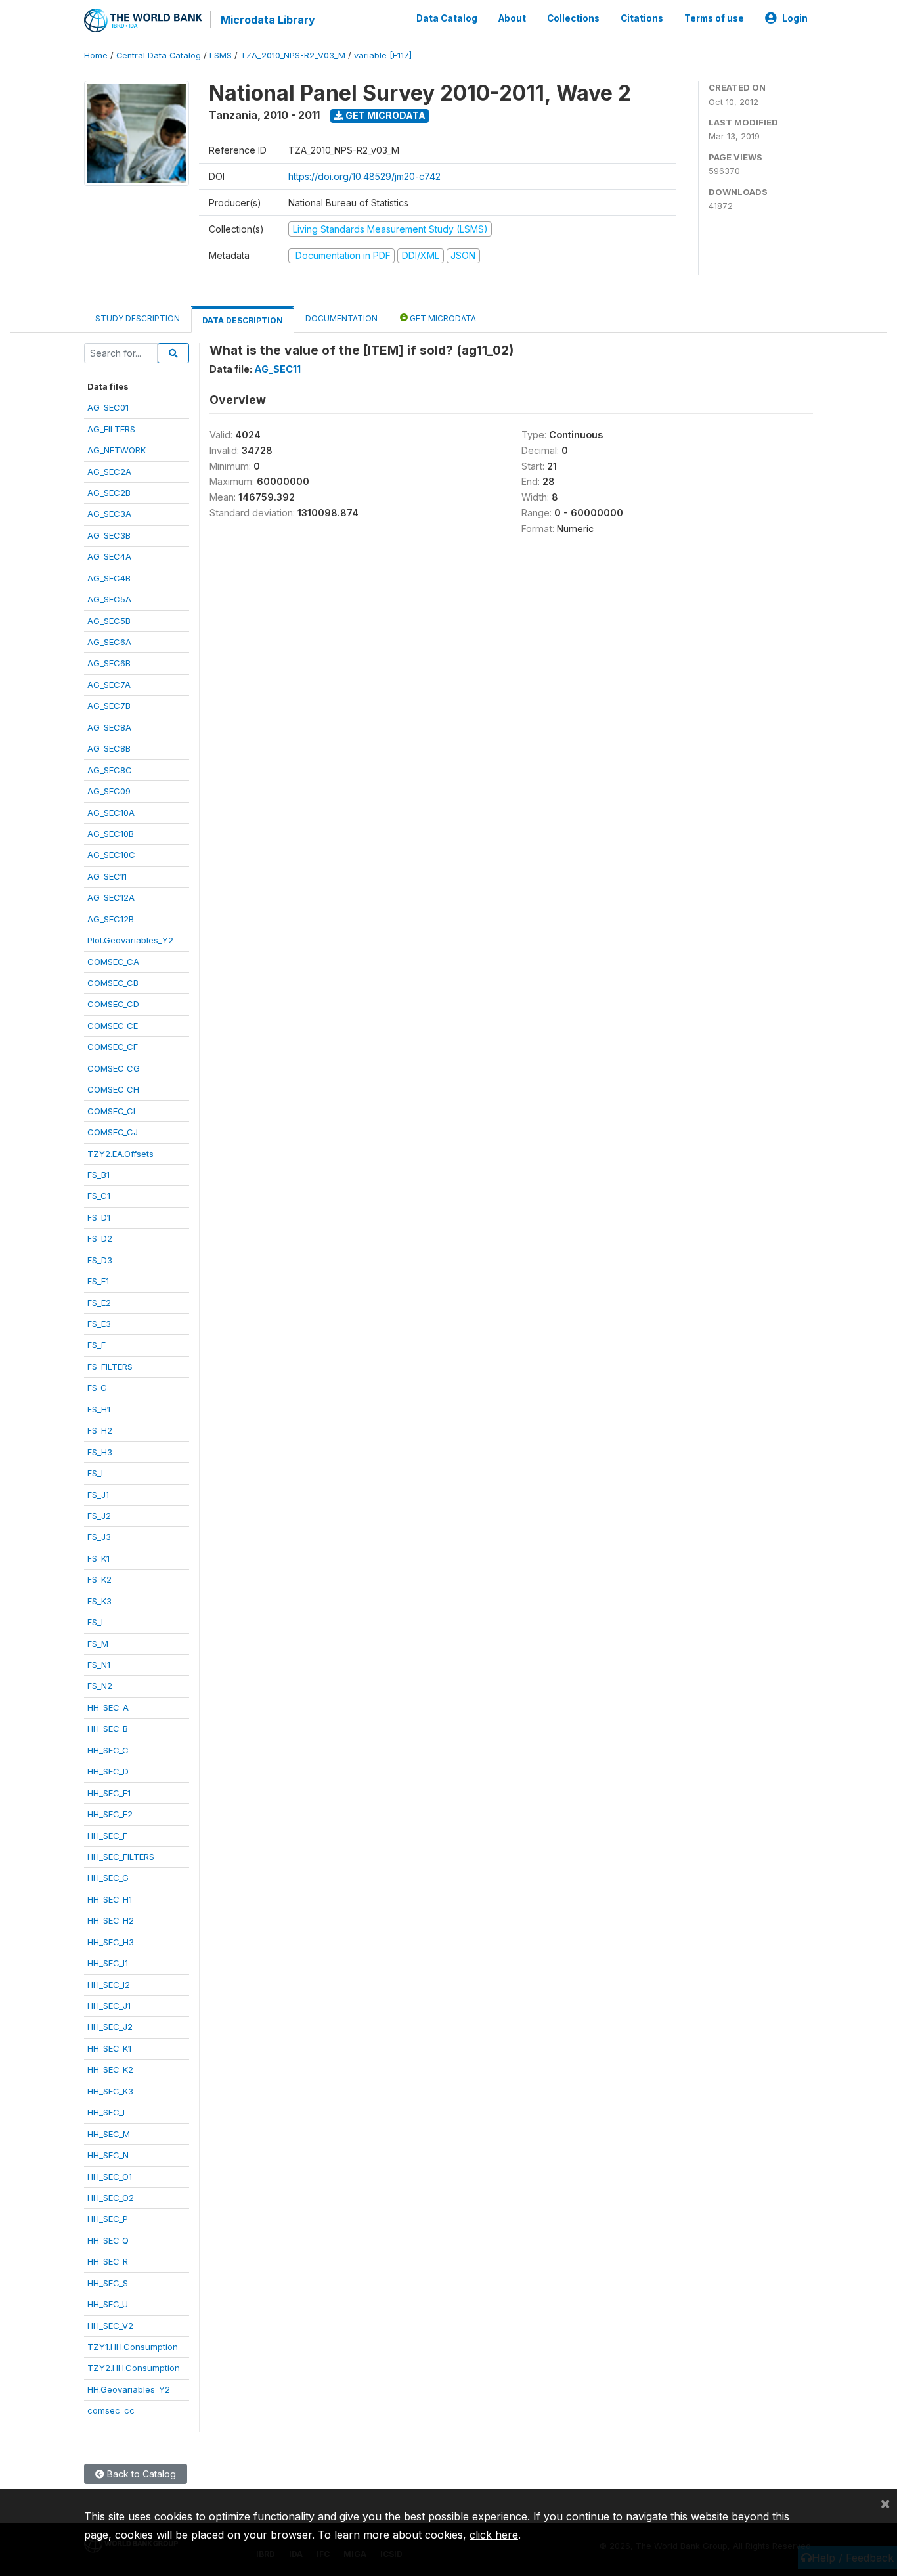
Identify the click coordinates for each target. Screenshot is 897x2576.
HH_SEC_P (108, 2219)
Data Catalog (447, 18)
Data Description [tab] (243, 320)
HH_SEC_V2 (110, 2326)
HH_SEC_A (108, 1707)
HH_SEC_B (108, 1729)
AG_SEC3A (109, 514)
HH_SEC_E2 (110, 1814)
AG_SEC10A (111, 813)
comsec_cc (111, 2410)
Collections (573, 18)
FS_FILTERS (110, 1367)
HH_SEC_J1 (109, 2006)
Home (96, 56)
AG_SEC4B (109, 578)
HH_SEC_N (108, 2155)
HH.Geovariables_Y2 (129, 2389)
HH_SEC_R (108, 2261)
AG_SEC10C (111, 855)
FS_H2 (100, 1430)
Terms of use (714, 18)
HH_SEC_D (108, 1771)
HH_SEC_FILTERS (121, 1857)
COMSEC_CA (113, 962)
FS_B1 (98, 1175)
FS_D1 (99, 1217)
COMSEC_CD (113, 1004)
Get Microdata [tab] (442, 318)
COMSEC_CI (111, 1111)
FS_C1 (99, 1196)
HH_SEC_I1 (108, 1963)
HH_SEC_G (108, 1878)
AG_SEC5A (109, 599)
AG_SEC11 (107, 876)
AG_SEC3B (109, 535)
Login (795, 18)
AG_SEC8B (109, 748)
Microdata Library (268, 20)
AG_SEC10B (111, 834)
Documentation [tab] (341, 318)
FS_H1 (99, 1409)
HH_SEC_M (109, 2134)
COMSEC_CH (113, 1089)
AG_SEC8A (109, 727)
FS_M (98, 1644)
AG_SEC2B (109, 493)
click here (494, 2535)
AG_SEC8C (110, 770)
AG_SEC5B (109, 621)
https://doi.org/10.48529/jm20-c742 (364, 176)
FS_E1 (98, 1281)
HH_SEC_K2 (110, 2069)
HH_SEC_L (107, 2112)
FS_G (97, 1388)
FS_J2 (99, 1516)
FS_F (97, 1345)
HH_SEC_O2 (111, 2198)
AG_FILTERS (111, 429)
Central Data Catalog (159, 56)
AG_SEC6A (109, 642)
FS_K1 (98, 1558)
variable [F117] (383, 56)
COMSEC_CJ (113, 1132)
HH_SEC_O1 (110, 2177)
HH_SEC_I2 (109, 1985)
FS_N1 (99, 1665)
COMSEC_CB (113, 983)
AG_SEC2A (109, 472)
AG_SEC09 (109, 791)
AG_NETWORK (117, 450)
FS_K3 (99, 1601)
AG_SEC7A (109, 685)
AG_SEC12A (111, 897)
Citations (642, 18)
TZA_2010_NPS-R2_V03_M (293, 56)
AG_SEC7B (109, 706)
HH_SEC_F (107, 1836)
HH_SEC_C (108, 1750)
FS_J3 (99, 1537)
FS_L (97, 1622)
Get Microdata (384, 115)
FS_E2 (99, 1303)
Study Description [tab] (138, 318)
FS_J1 (98, 1495)
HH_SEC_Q (108, 2240)
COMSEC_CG (114, 1068)
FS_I (95, 1473)
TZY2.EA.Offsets (120, 1154)
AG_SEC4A (109, 556)
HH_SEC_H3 (111, 1942)
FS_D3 (100, 1260)
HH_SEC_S (108, 2283)
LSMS (221, 56)
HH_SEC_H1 (110, 1899)
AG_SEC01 (108, 407)
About (512, 18)
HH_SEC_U (108, 2304)
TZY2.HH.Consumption (134, 2368)
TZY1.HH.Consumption (133, 2347)
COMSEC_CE (113, 1026)
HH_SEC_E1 (109, 1793)
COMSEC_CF (113, 1047)
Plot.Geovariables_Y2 (130, 940)
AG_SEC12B (111, 919)
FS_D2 (100, 1238)
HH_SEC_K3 (110, 2091)
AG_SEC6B (109, 663)
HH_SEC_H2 (111, 1920)
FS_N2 (100, 1686)
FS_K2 (99, 1579)
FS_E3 (99, 1324)
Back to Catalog (140, 2474)
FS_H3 (100, 1452)
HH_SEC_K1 (109, 2048)
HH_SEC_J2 (110, 2027)
